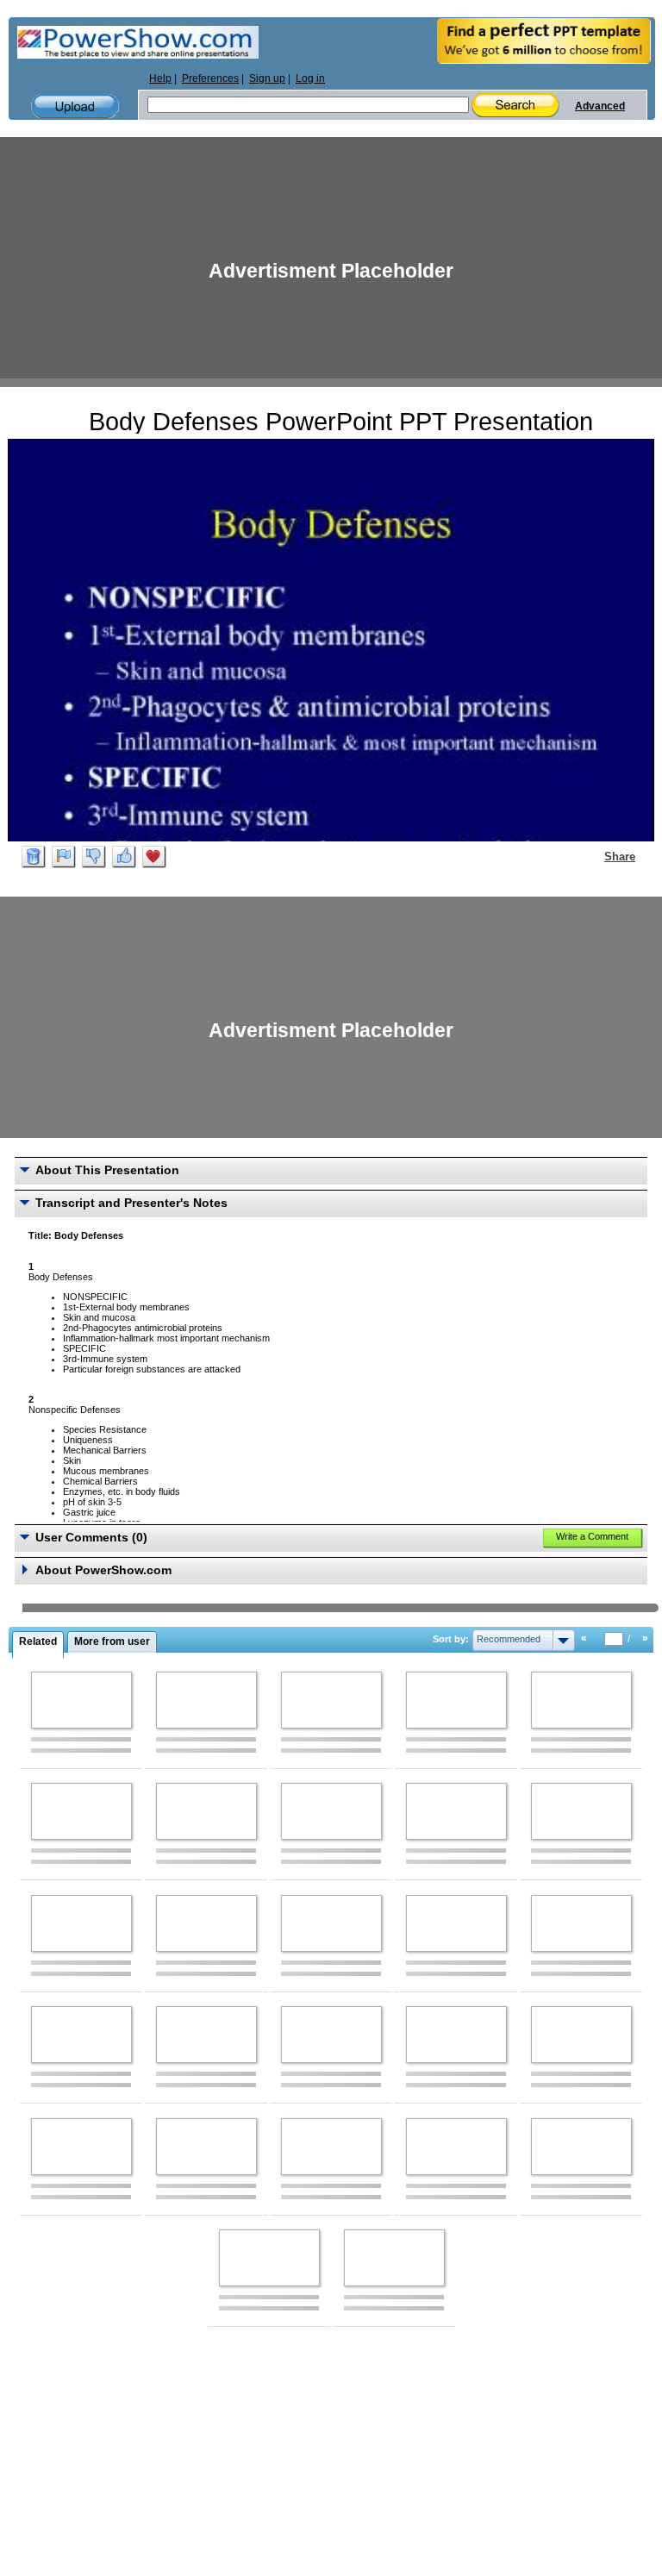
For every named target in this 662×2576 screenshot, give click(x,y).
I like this (124, 857)
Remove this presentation (34, 857)
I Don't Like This (94, 857)
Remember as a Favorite (154, 857)
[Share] (594, 856)
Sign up (267, 78)
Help (160, 78)
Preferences (210, 78)
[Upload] (75, 106)
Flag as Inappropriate (64, 857)
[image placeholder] (81, 1700)
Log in (310, 78)
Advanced (600, 106)
